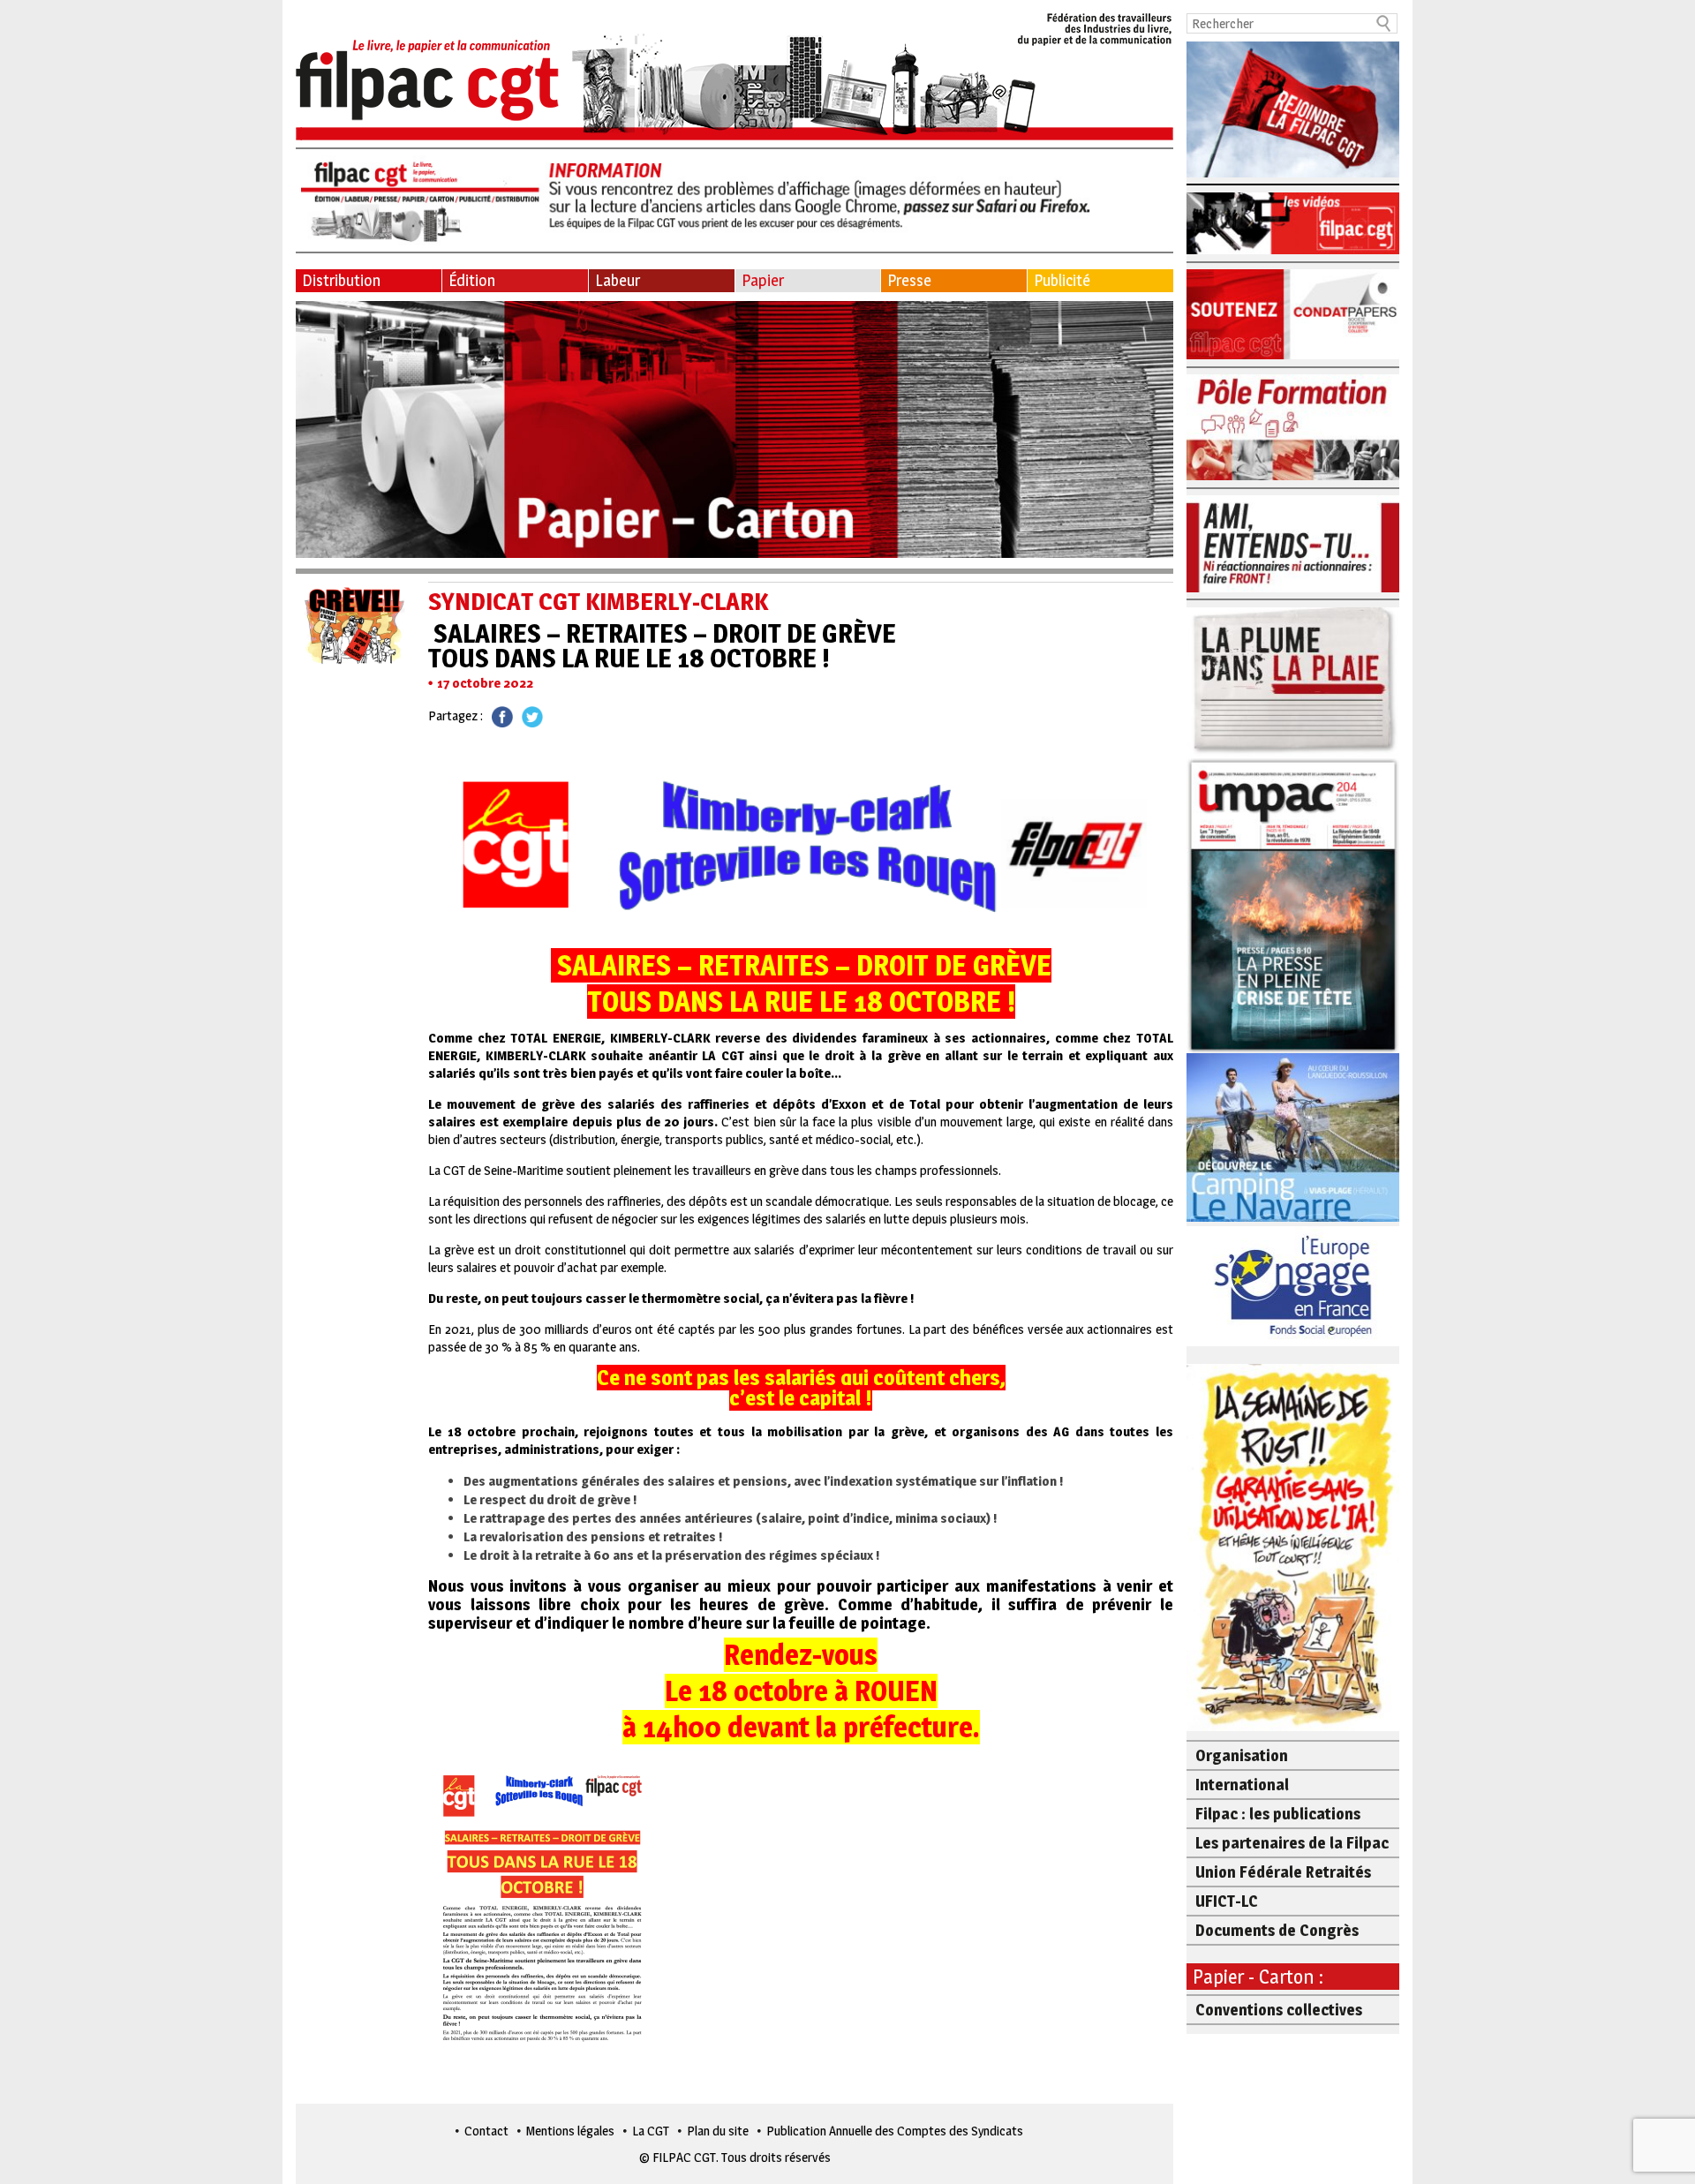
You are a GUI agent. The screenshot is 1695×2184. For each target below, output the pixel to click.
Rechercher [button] (1384, 23)
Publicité (1062, 280)
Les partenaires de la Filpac (1292, 1843)
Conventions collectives (1279, 2010)
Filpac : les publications (1278, 1814)
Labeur (618, 280)
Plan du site (718, 2131)
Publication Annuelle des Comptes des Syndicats (895, 2131)
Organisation (1242, 1755)
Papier (763, 280)
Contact (486, 2131)
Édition (472, 280)
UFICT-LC (1227, 1901)
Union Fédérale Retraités (1283, 1872)
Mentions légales (570, 2131)
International (1242, 1785)
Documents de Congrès (1277, 1930)
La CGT (651, 2131)
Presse (909, 280)
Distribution (341, 280)
